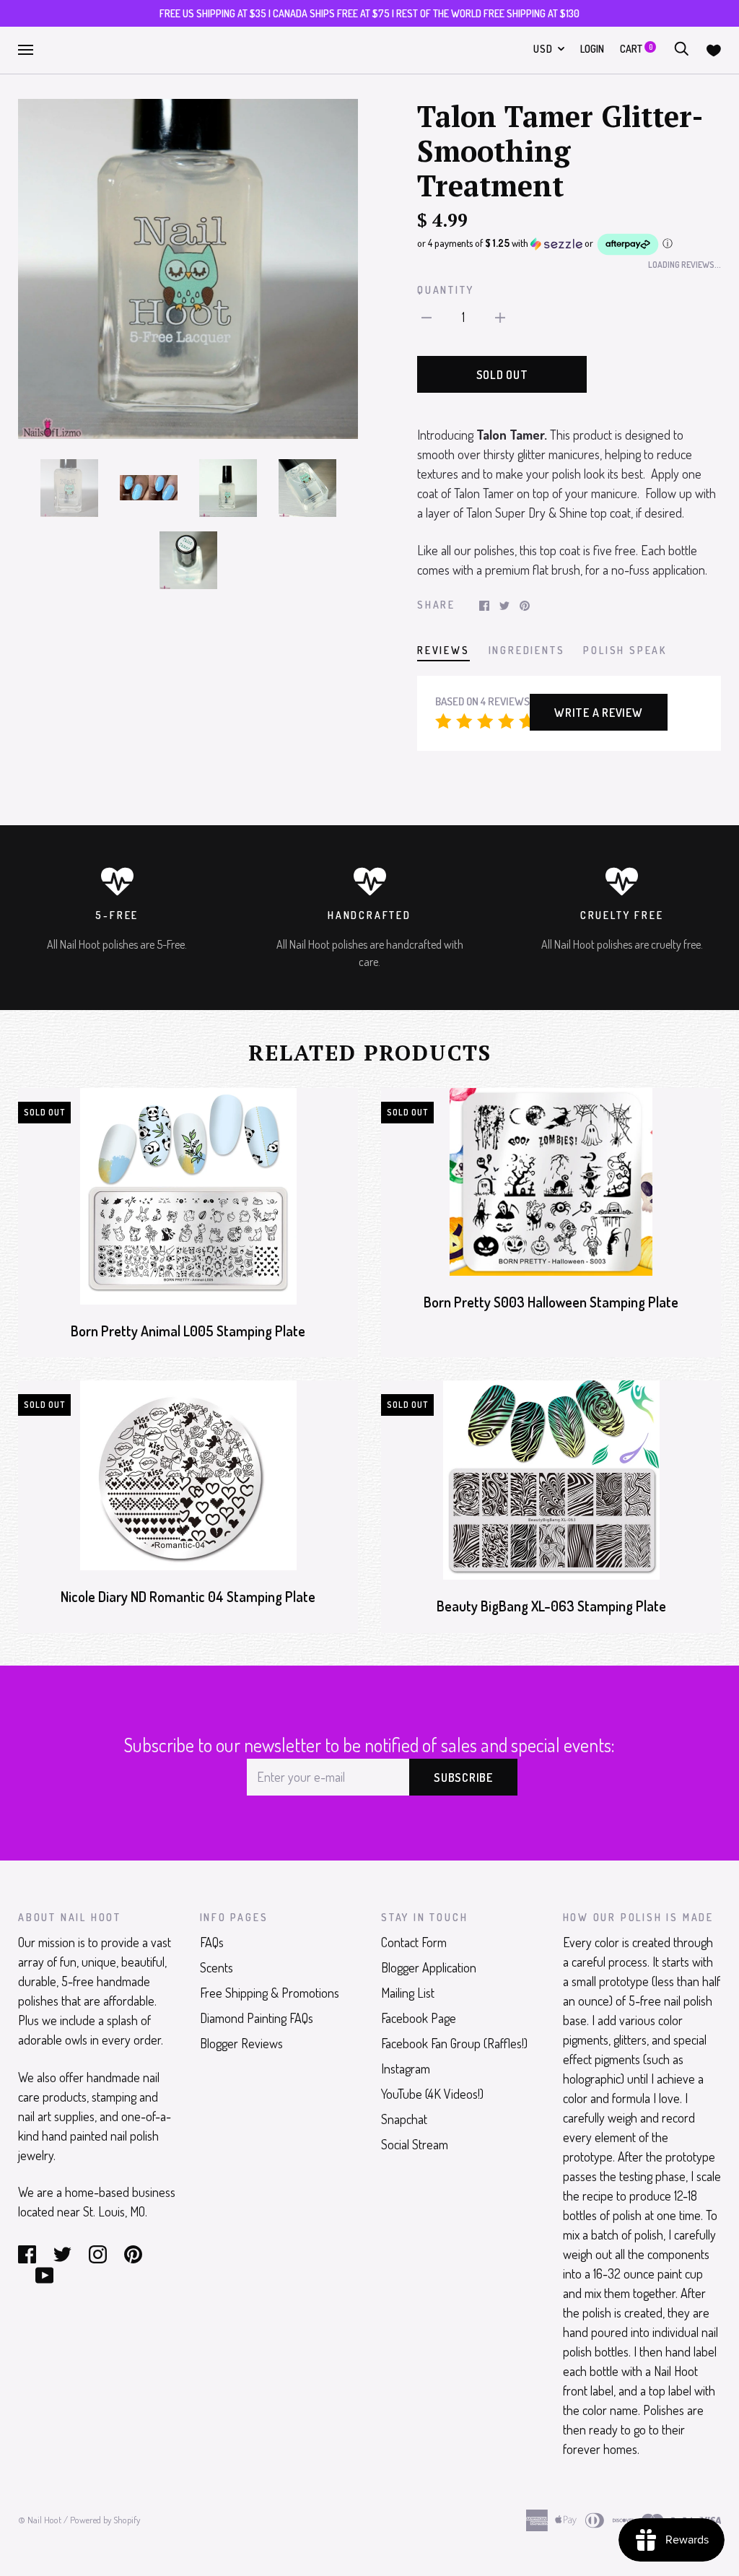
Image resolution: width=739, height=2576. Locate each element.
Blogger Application (429, 1967)
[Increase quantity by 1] (500, 316)
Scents (217, 1967)
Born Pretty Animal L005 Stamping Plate (188, 1331)
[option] (188, 269)
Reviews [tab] (443, 650)
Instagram (406, 2068)
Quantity (445, 290)
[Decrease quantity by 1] (427, 316)
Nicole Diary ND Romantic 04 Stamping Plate (188, 1597)
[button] (569, 244)
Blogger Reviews (241, 2043)
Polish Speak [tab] (625, 650)
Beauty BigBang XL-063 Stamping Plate (551, 1606)
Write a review (599, 713)
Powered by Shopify (105, 2520)
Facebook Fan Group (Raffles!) (454, 2043)
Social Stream (415, 2144)
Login (592, 49)
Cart (636, 49)
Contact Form (414, 1942)
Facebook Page (419, 2018)
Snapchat (404, 2119)
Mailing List (408, 1993)
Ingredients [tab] (527, 650)
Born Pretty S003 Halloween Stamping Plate (551, 1302)
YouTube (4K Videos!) (432, 2094)
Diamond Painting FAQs (257, 2018)
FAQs (212, 1942)
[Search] (681, 49)
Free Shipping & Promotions (270, 1993)
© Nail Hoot (40, 2520)
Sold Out (502, 375)
